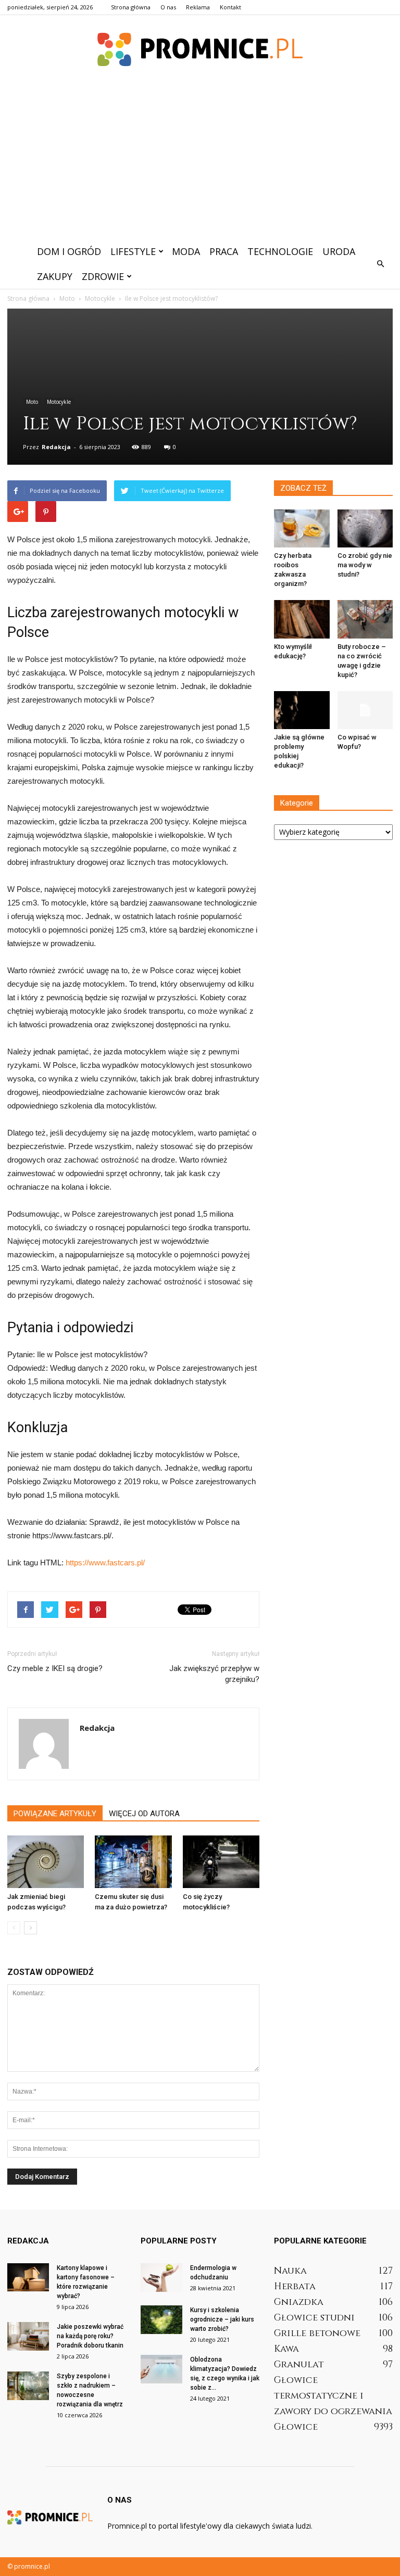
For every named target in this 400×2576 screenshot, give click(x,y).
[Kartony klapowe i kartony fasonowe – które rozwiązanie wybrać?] (28, 2277)
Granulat (299, 2364)
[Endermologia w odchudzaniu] (161, 2278)
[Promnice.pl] (200, 49)
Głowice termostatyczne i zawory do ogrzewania (333, 2396)
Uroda (339, 251)
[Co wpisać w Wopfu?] (365, 710)
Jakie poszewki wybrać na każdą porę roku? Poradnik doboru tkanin (90, 2336)
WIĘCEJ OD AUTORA (144, 1814)
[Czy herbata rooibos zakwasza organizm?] (302, 528)
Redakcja (56, 447)
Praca (224, 251)
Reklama (198, 7)
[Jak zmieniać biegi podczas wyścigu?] (46, 1862)
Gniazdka (299, 2302)
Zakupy (55, 276)
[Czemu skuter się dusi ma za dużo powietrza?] (133, 1862)
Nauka (290, 2271)
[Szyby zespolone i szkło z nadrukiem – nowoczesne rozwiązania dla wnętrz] (28, 2386)
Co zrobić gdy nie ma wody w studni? (365, 565)
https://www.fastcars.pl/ (105, 1563)
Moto (32, 402)
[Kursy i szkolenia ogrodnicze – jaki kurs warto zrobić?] (161, 2320)
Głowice (296, 2427)
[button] (380, 264)
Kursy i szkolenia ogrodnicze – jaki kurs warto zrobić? (222, 2319)
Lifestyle (133, 251)
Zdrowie (103, 276)
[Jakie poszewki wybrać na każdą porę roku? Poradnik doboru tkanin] (28, 2336)
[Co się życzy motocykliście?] (221, 1862)
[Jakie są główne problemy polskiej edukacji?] (302, 710)
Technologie (280, 251)
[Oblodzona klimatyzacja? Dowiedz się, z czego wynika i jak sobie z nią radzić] (161, 2369)
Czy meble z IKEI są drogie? (55, 1668)
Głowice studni (314, 2318)
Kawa (286, 2349)
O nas (168, 7)
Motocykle (59, 402)
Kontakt (230, 7)
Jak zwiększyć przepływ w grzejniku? (214, 1674)
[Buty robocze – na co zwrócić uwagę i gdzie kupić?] (365, 619)
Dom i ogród (69, 251)
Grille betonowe (317, 2333)
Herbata (295, 2286)
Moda (186, 251)
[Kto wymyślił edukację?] (302, 619)
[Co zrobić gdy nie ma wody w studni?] (365, 528)
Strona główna (131, 7)
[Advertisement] (200, 161)
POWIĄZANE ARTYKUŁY (55, 1814)
